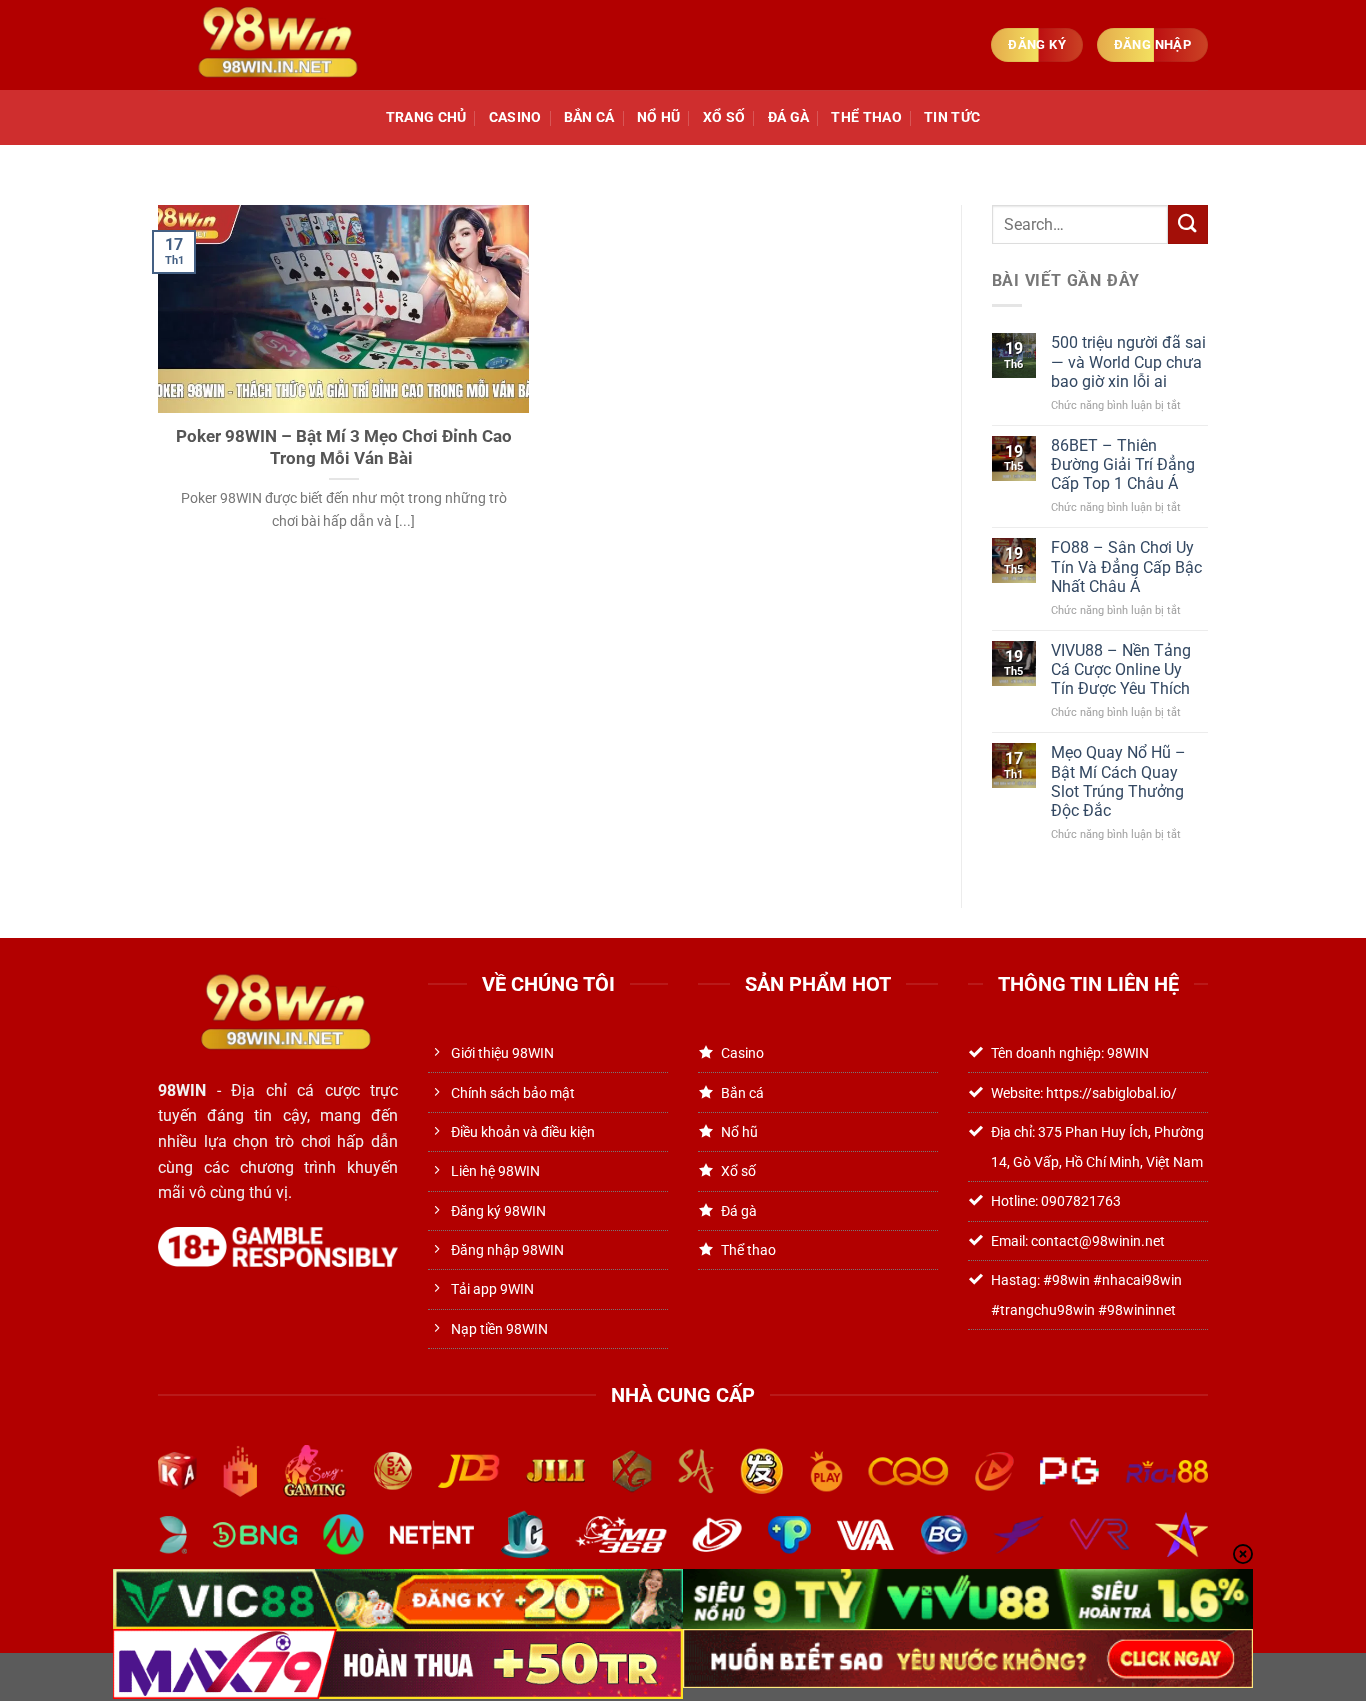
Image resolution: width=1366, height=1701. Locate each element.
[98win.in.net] (270, 45)
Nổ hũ (658, 117)
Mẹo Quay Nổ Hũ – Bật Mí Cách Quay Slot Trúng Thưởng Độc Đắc (1118, 781)
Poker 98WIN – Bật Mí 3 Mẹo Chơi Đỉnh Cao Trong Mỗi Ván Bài (344, 447)
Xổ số (724, 117)
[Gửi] (1188, 224)
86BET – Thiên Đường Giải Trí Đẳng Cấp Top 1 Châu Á (1123, 464)
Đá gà (788, 117)
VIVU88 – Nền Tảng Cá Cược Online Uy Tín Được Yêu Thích (1121, 669)
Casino (515, 117)
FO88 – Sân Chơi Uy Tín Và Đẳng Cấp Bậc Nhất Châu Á (1126, 566)
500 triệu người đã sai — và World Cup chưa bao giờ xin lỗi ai (1128, 361)
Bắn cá (589, 117)
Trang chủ (426, 117)
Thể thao (866, 117)
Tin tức (952, 117)
